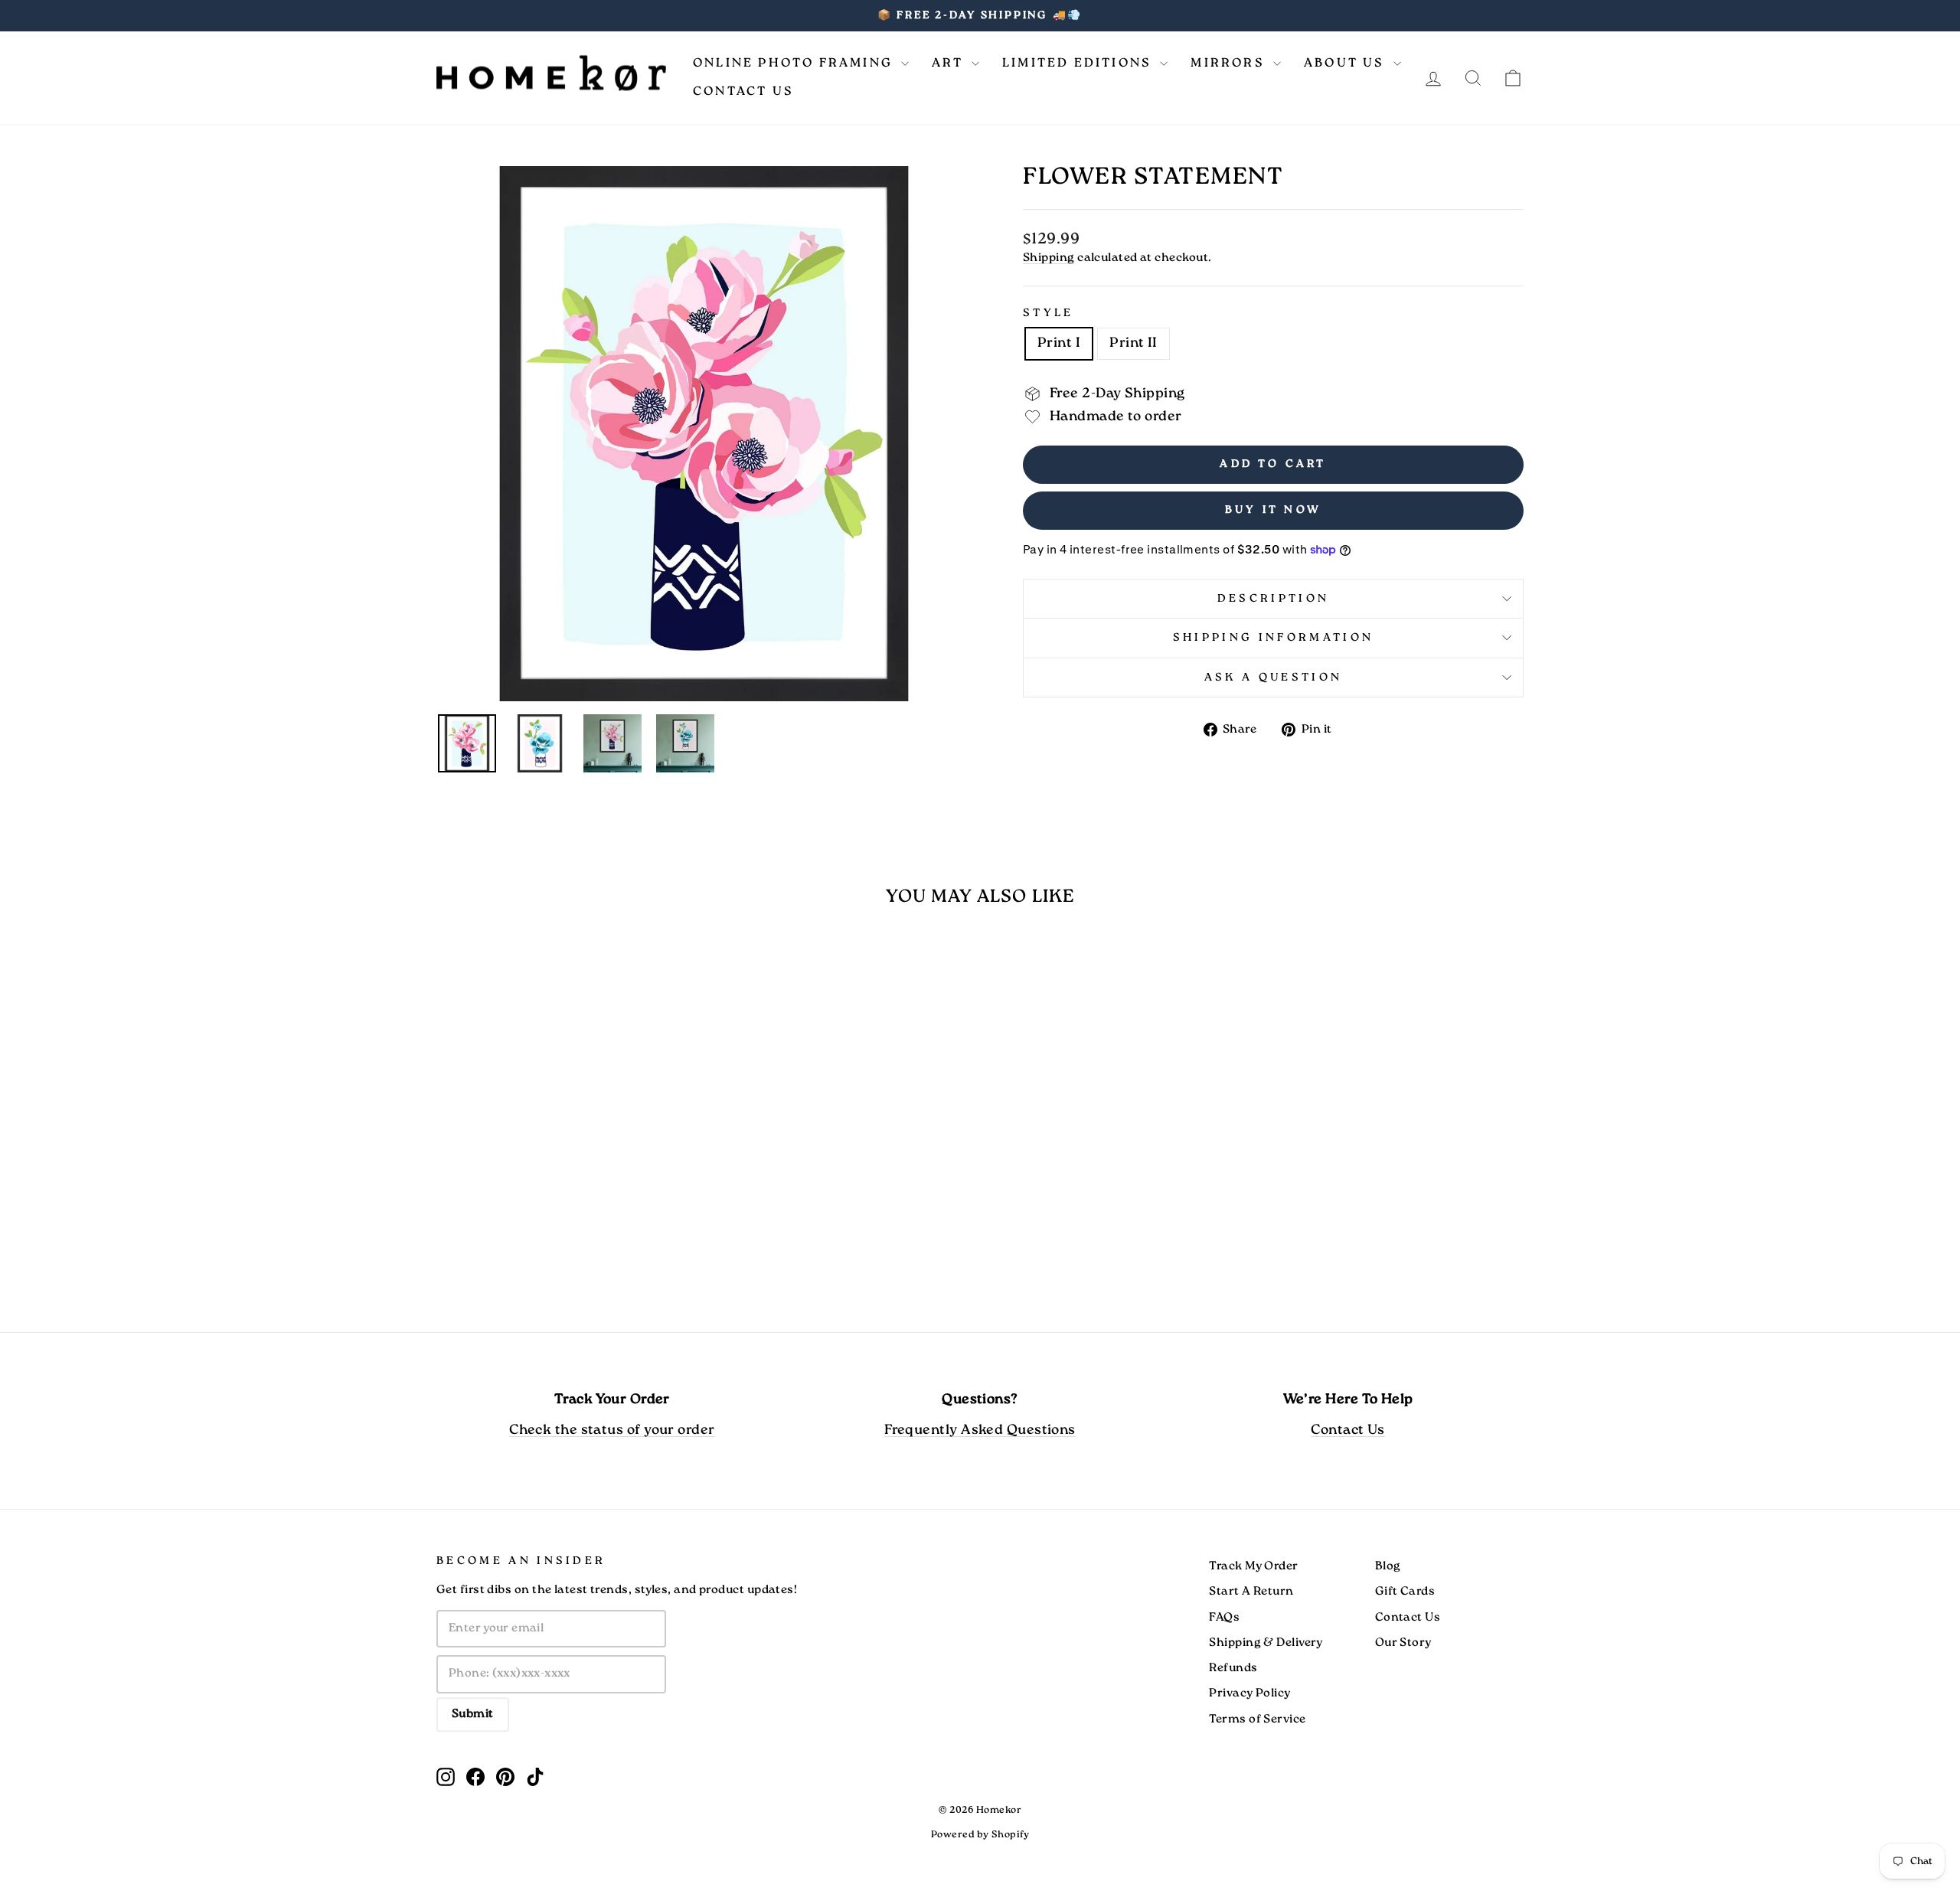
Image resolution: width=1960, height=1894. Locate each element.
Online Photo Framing (795, 63)
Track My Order (1253, 1566)
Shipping (1049, 258)
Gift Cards (1405, 1592)
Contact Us (743, 91)
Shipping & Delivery (1266, 1643)
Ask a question (1273, 678)
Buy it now (1273, 510)
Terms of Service (1257, 1719)
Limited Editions (1079, 63)
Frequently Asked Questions (980, 1430)
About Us (1347, 63)
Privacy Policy (1249, 1693)
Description (1274, 599)
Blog (1388, 1566)
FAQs (1224, 1618)
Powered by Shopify (980, 1835)
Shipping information (1273, 638)
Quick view (566, 1186)
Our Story (1403, 1643)
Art (950, 63)
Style (1049, 313)
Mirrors (1230, 63)
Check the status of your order (612, 1430)
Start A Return (1251, 1592)
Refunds (1233, 1668)
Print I (1059, 343)
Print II (1134, 343)
